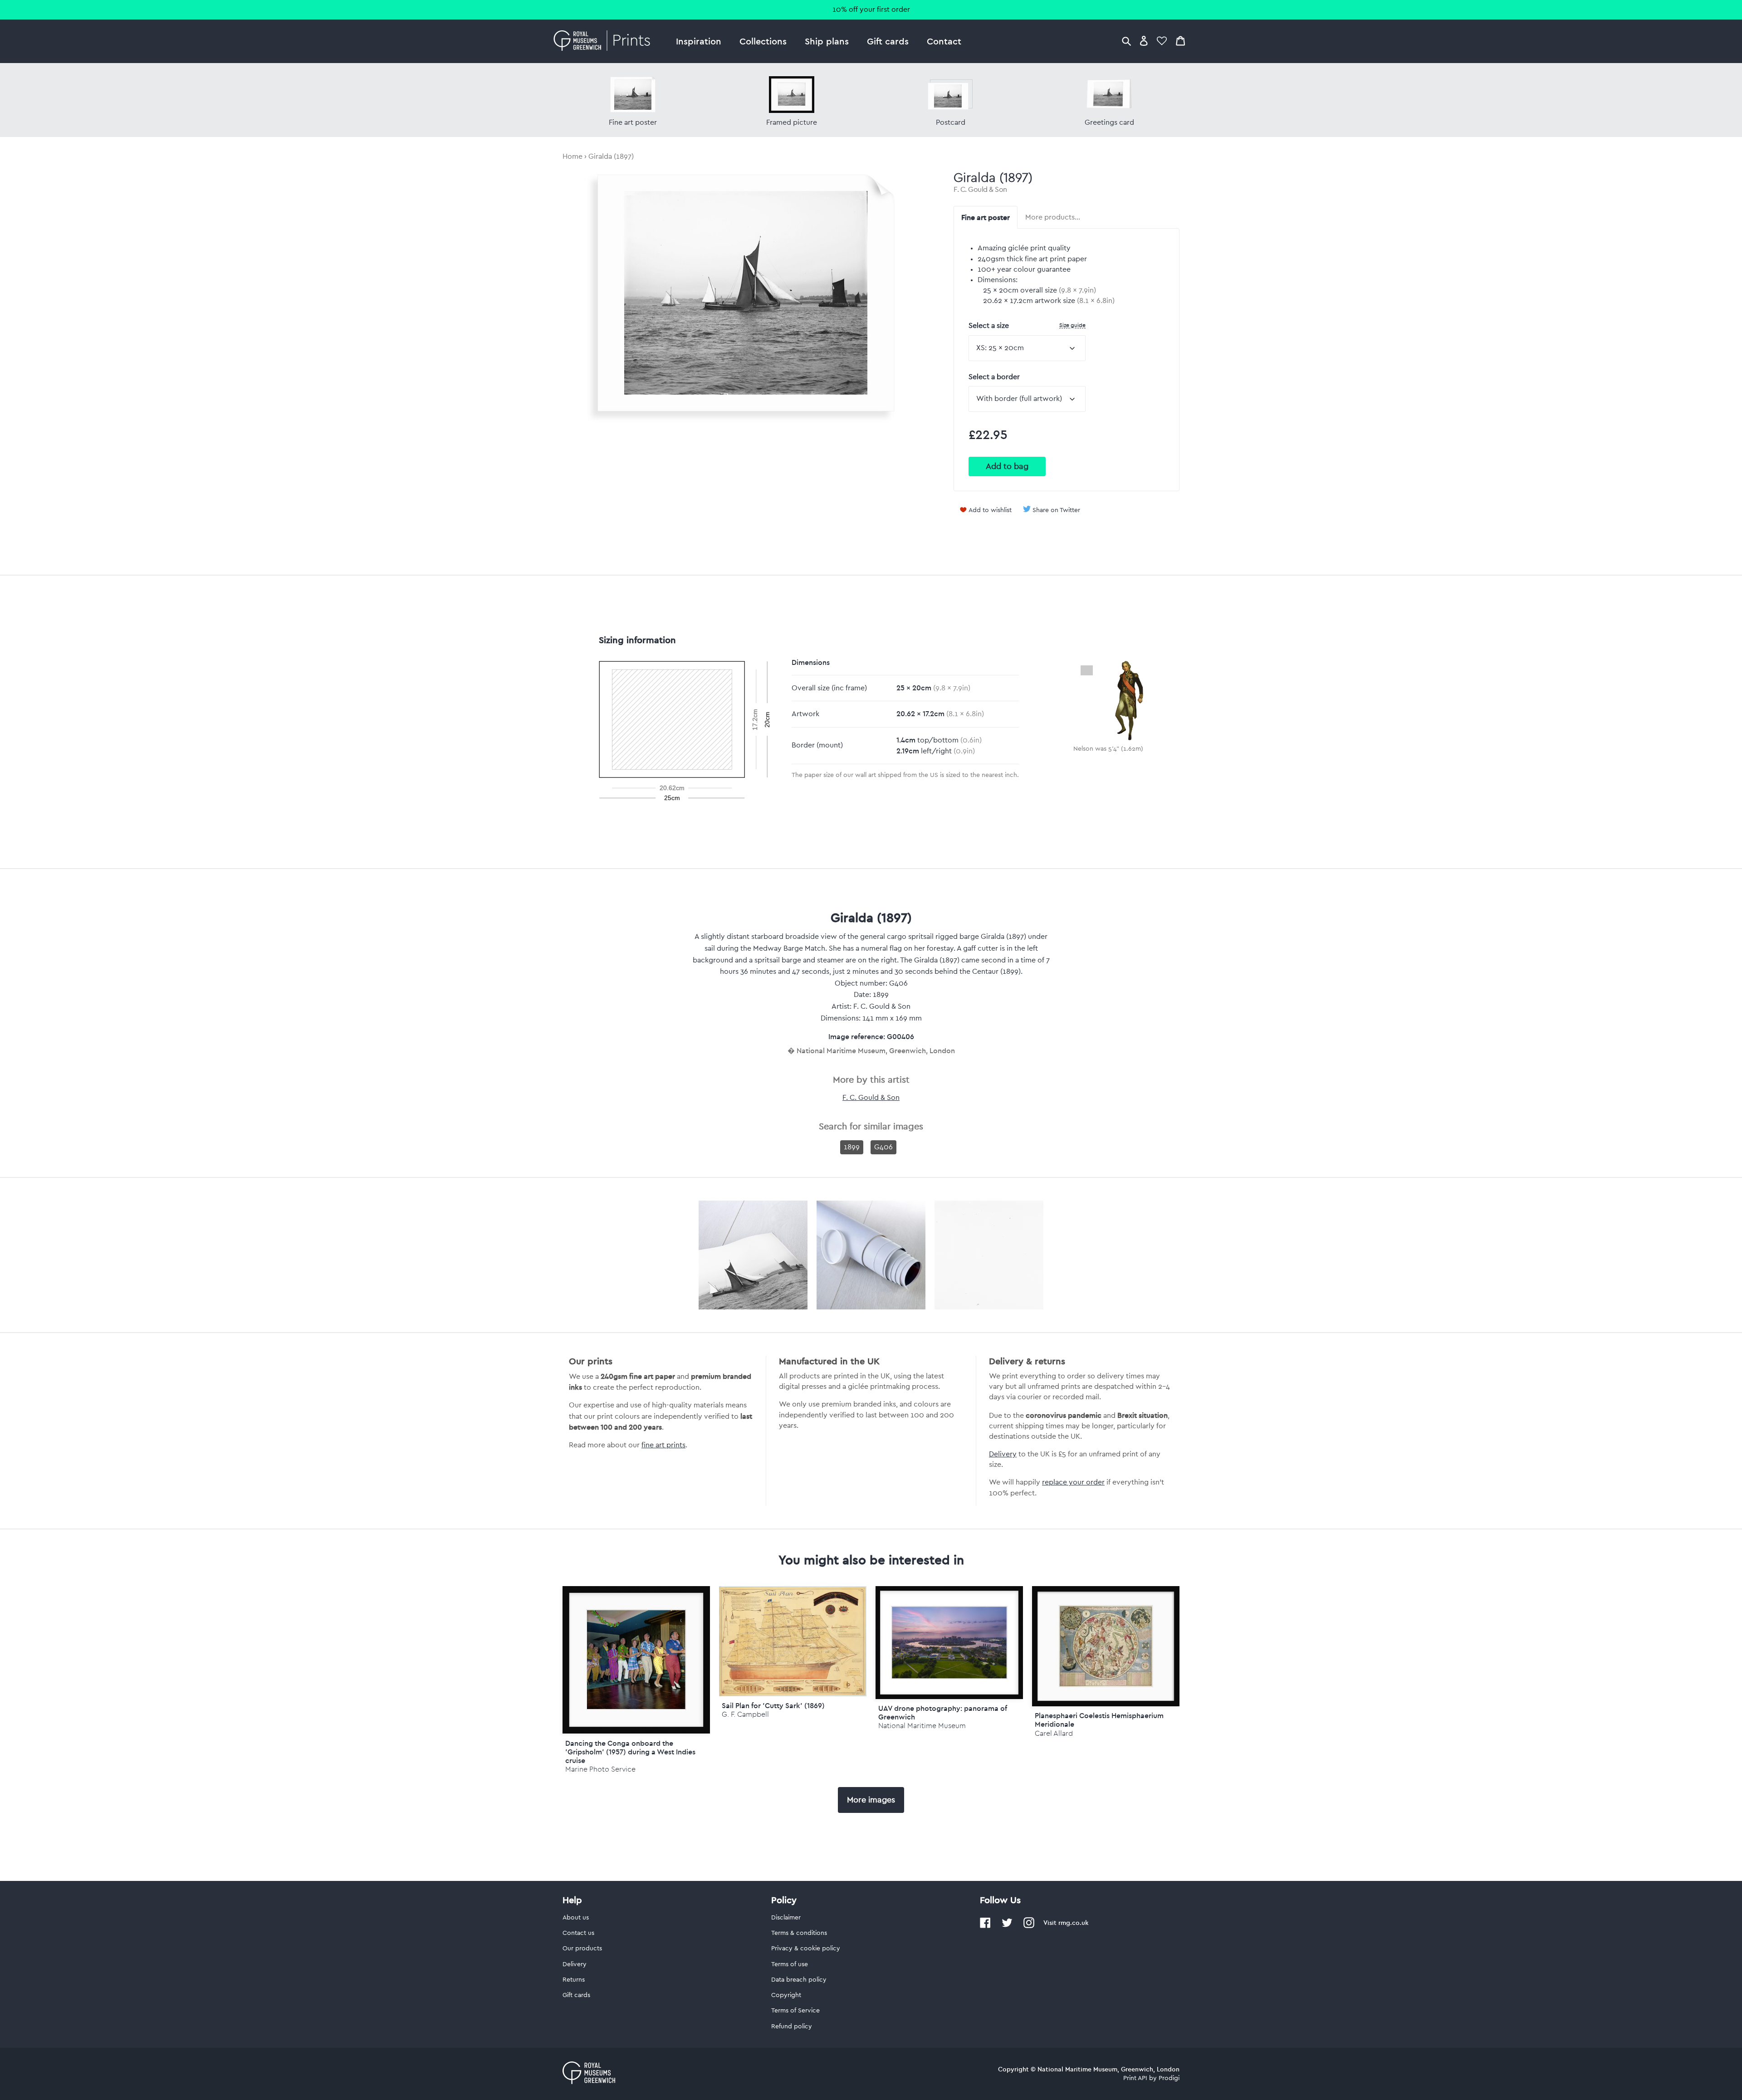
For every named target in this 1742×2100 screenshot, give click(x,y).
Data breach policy (799, 1980)
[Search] (1126, 41)
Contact (944, 41)
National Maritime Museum (922, 1726)
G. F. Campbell (745, 1714)
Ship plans (827, 41)
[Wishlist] (1162, 41)
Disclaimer (786, 1918)
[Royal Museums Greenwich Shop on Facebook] (985, 1926)
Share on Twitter (1056, 510)
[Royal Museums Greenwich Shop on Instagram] (1029, 1926)
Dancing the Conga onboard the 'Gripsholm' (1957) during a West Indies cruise (630, 1752)
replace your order (1073, 1482)
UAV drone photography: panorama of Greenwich (943, 1712)
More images (871, 1800)
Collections (763, 41)
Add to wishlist (990, 510)
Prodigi (1169, 2078)
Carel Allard (1054, 1733)
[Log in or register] (1144, 41)
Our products (582, 1949)
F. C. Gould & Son (980, 190)
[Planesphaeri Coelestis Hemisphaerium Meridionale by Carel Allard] (1106, 1646)
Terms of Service (795, 2011)
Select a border (994, 377)
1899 (852, 1147)
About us (576, 1918)
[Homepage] (604, 41)
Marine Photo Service (600, 1769)
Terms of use (790, 1964)
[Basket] (1180, 41)
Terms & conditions (799, 1933)
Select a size (1027, 325)
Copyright (786, 1995)
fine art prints (663, 1445)
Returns (574, 1980)
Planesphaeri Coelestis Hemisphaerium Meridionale (1099, 1720)
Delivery (1003, 1454)
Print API (1135, 2078)
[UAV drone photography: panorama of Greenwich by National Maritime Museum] (949, 1642)
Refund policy (792, 2027)
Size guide (1072, 325)
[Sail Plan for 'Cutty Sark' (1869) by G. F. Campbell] (793, 1694)
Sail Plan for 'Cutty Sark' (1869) (773, 1705)
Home (573, 156)
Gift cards (888, 41)
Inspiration (699, 41)
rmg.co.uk (1073, 1923)
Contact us (578, 1933)
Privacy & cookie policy (806, 1949)
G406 (883, 1147)
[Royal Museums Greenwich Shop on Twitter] (1007, 1926)
